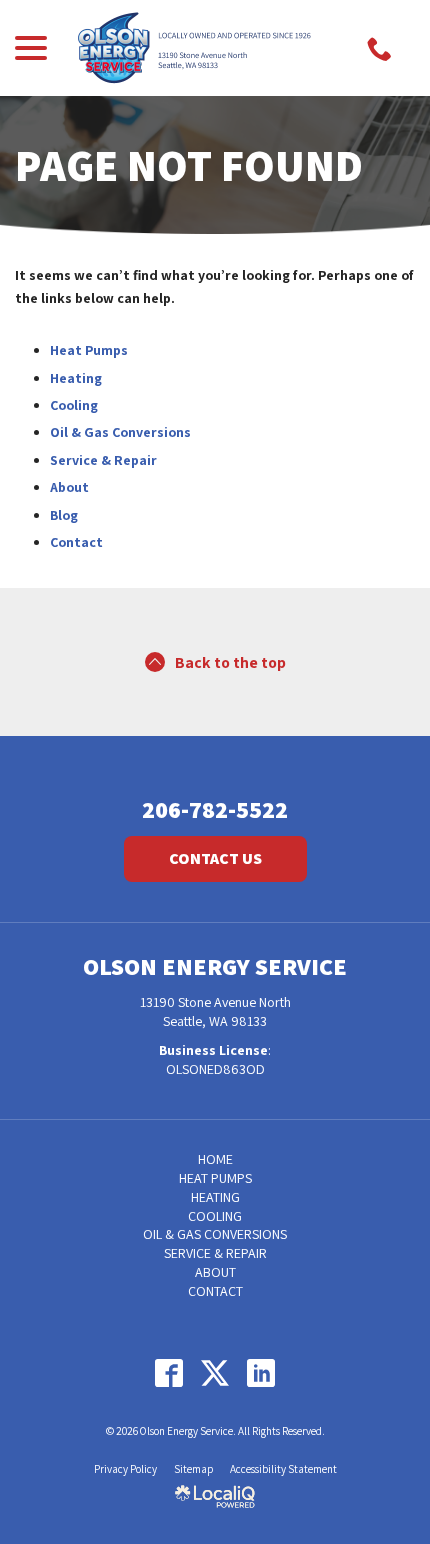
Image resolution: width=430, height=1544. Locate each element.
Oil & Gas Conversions (120, 432)
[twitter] (215, 1372)
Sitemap (193, 1469)
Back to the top (230, 662)
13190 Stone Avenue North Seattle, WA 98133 (215, 1011)
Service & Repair (103, 460)
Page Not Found (189, 165)
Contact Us (215, 858)
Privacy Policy (125, 1469)
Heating (76, 378)
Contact (76, 542)
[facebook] (169, 1372)
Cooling (74, 405)
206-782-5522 (215, 809)
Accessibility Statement (283, 1469)
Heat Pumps (89, 350)
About (69, 487)
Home (215, 1159)
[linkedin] (261, 1372)
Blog (64, 515)
